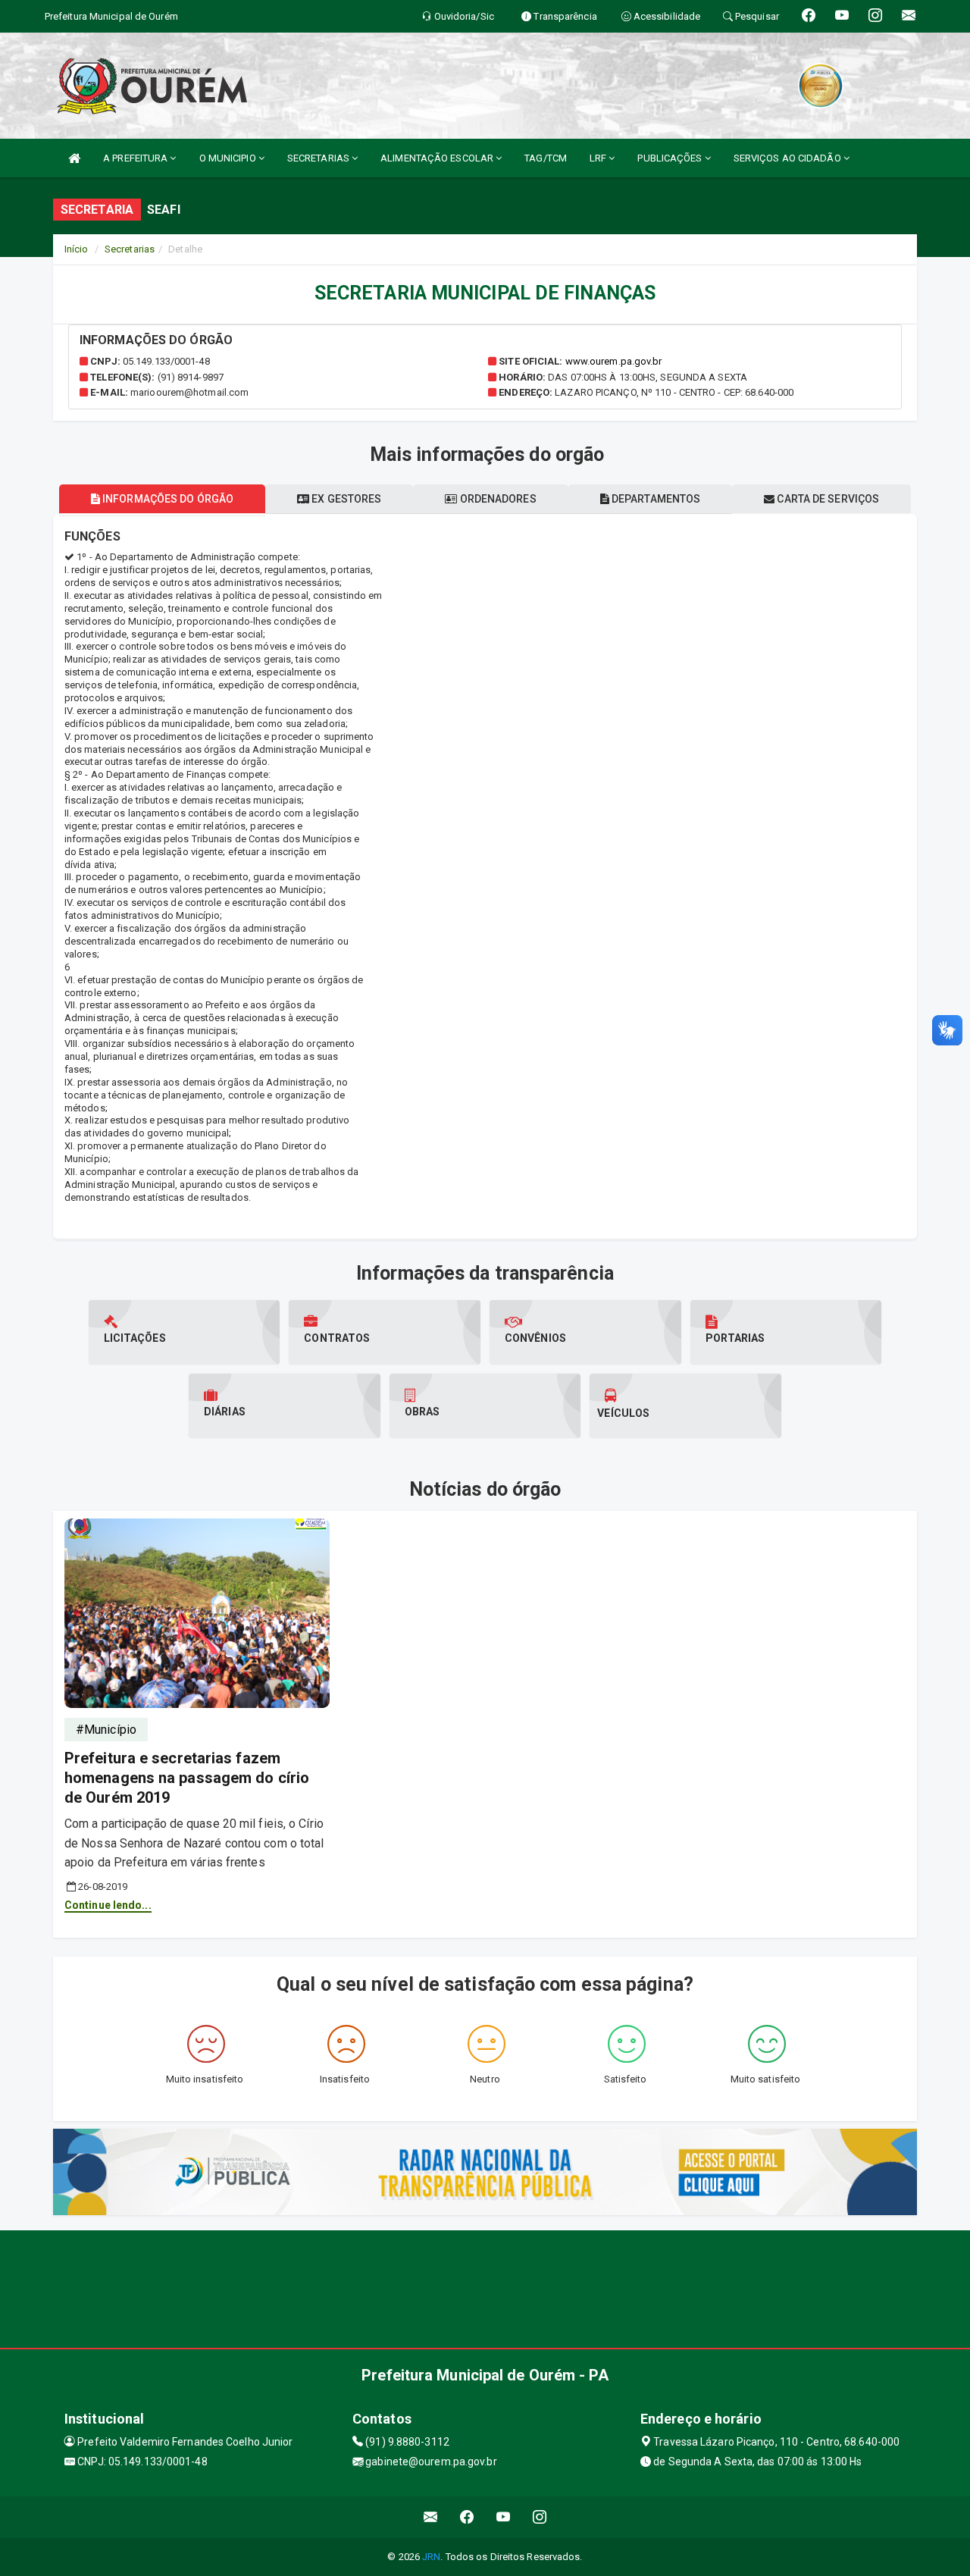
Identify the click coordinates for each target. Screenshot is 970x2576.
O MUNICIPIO (229, 158)
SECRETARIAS (319, 158)
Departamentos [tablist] (655, 499)
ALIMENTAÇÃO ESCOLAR (438, 158)
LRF (599, 158)
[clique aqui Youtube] (504, 2517)
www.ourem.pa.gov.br (614, 361)
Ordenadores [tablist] (497, 499)
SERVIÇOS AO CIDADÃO (789, 158)
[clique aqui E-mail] (431, 2517)
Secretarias (130, 249)
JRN (431, 2557)
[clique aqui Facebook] (467, 2517)
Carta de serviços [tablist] (827, 499)
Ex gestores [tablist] (345, 499)
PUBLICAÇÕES (671, 158)
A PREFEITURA (136, 158)
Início (77, 249)
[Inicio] (74, 158)
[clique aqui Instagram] (540, 2517)
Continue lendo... (108, 1905)
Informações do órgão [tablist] (167, 499)
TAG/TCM (546, 158)
